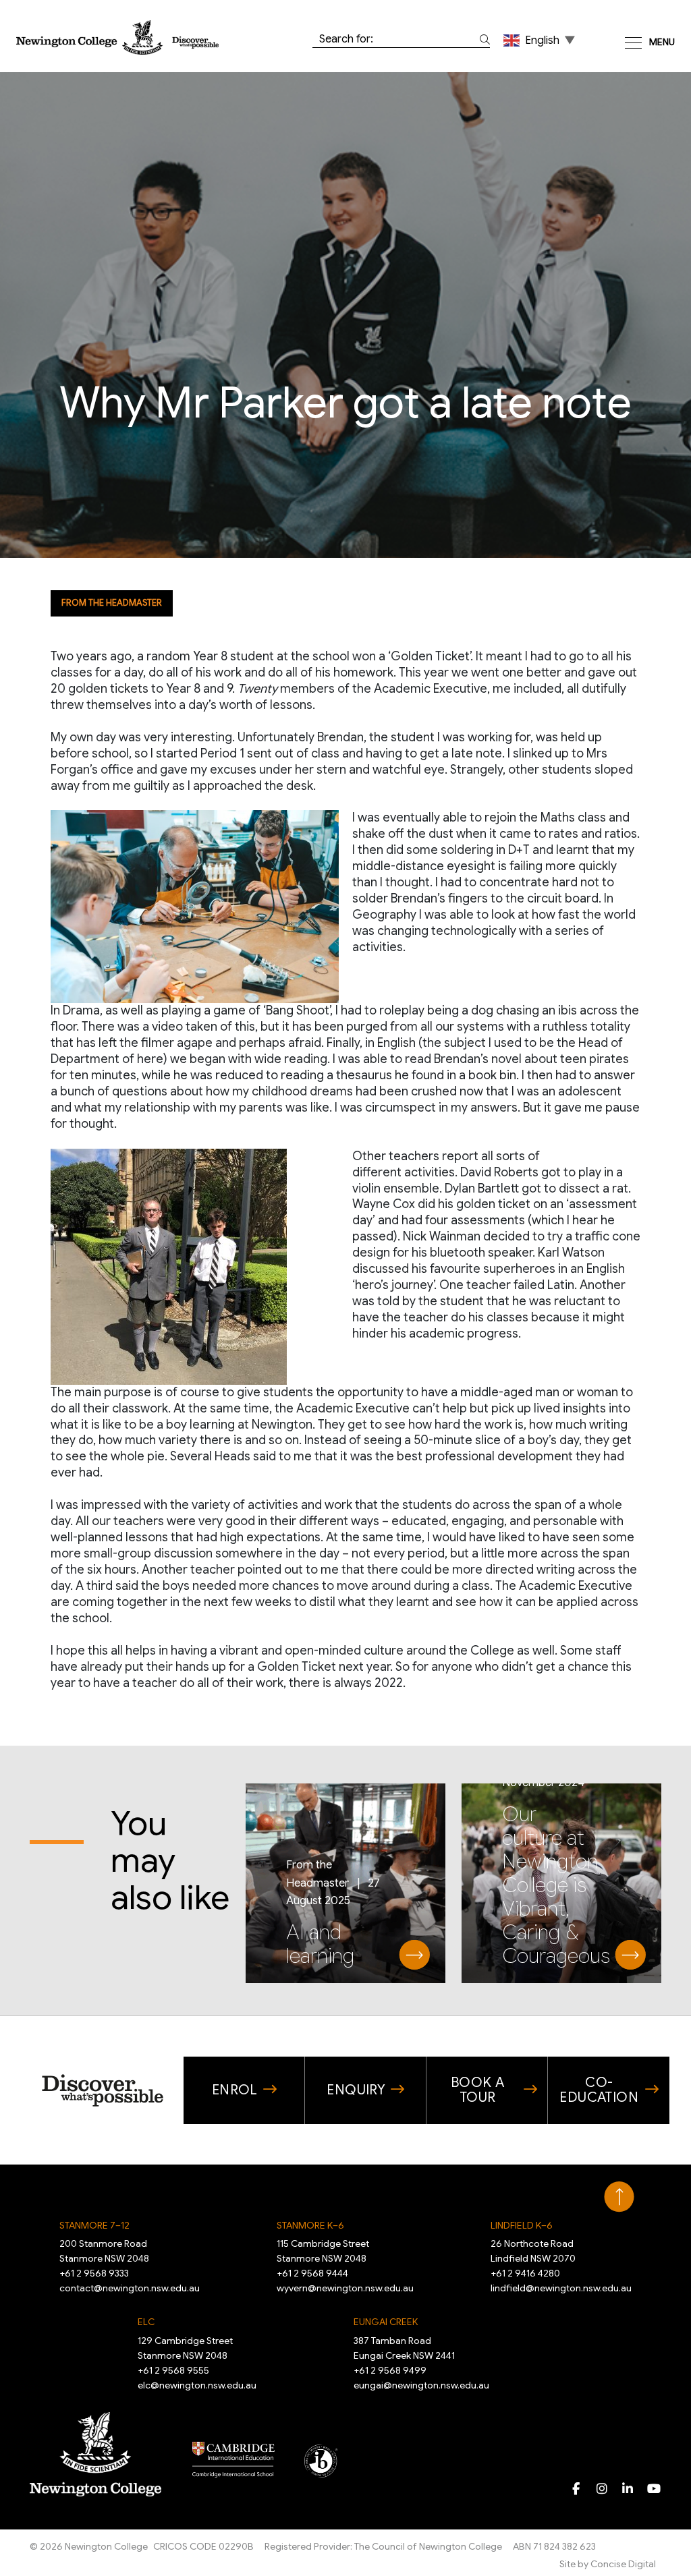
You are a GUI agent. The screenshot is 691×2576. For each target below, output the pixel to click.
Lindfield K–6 (522, 2225)
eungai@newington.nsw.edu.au (421, 2385)
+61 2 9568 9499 (390, 2370)
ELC (146, 2322)
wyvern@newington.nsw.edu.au (345, 2288)
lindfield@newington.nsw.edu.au (561, 2288)
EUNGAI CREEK (386, 2322)
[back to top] (619, 2197)
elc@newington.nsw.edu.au (197, 2385)
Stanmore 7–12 (94, 2225)
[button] (541, 40)
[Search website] (482, 39)
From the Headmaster (112, 603)
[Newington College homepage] (117, 37)
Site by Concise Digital (608, 2564)
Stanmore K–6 (310, 2225)
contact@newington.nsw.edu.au (130, 2288)
